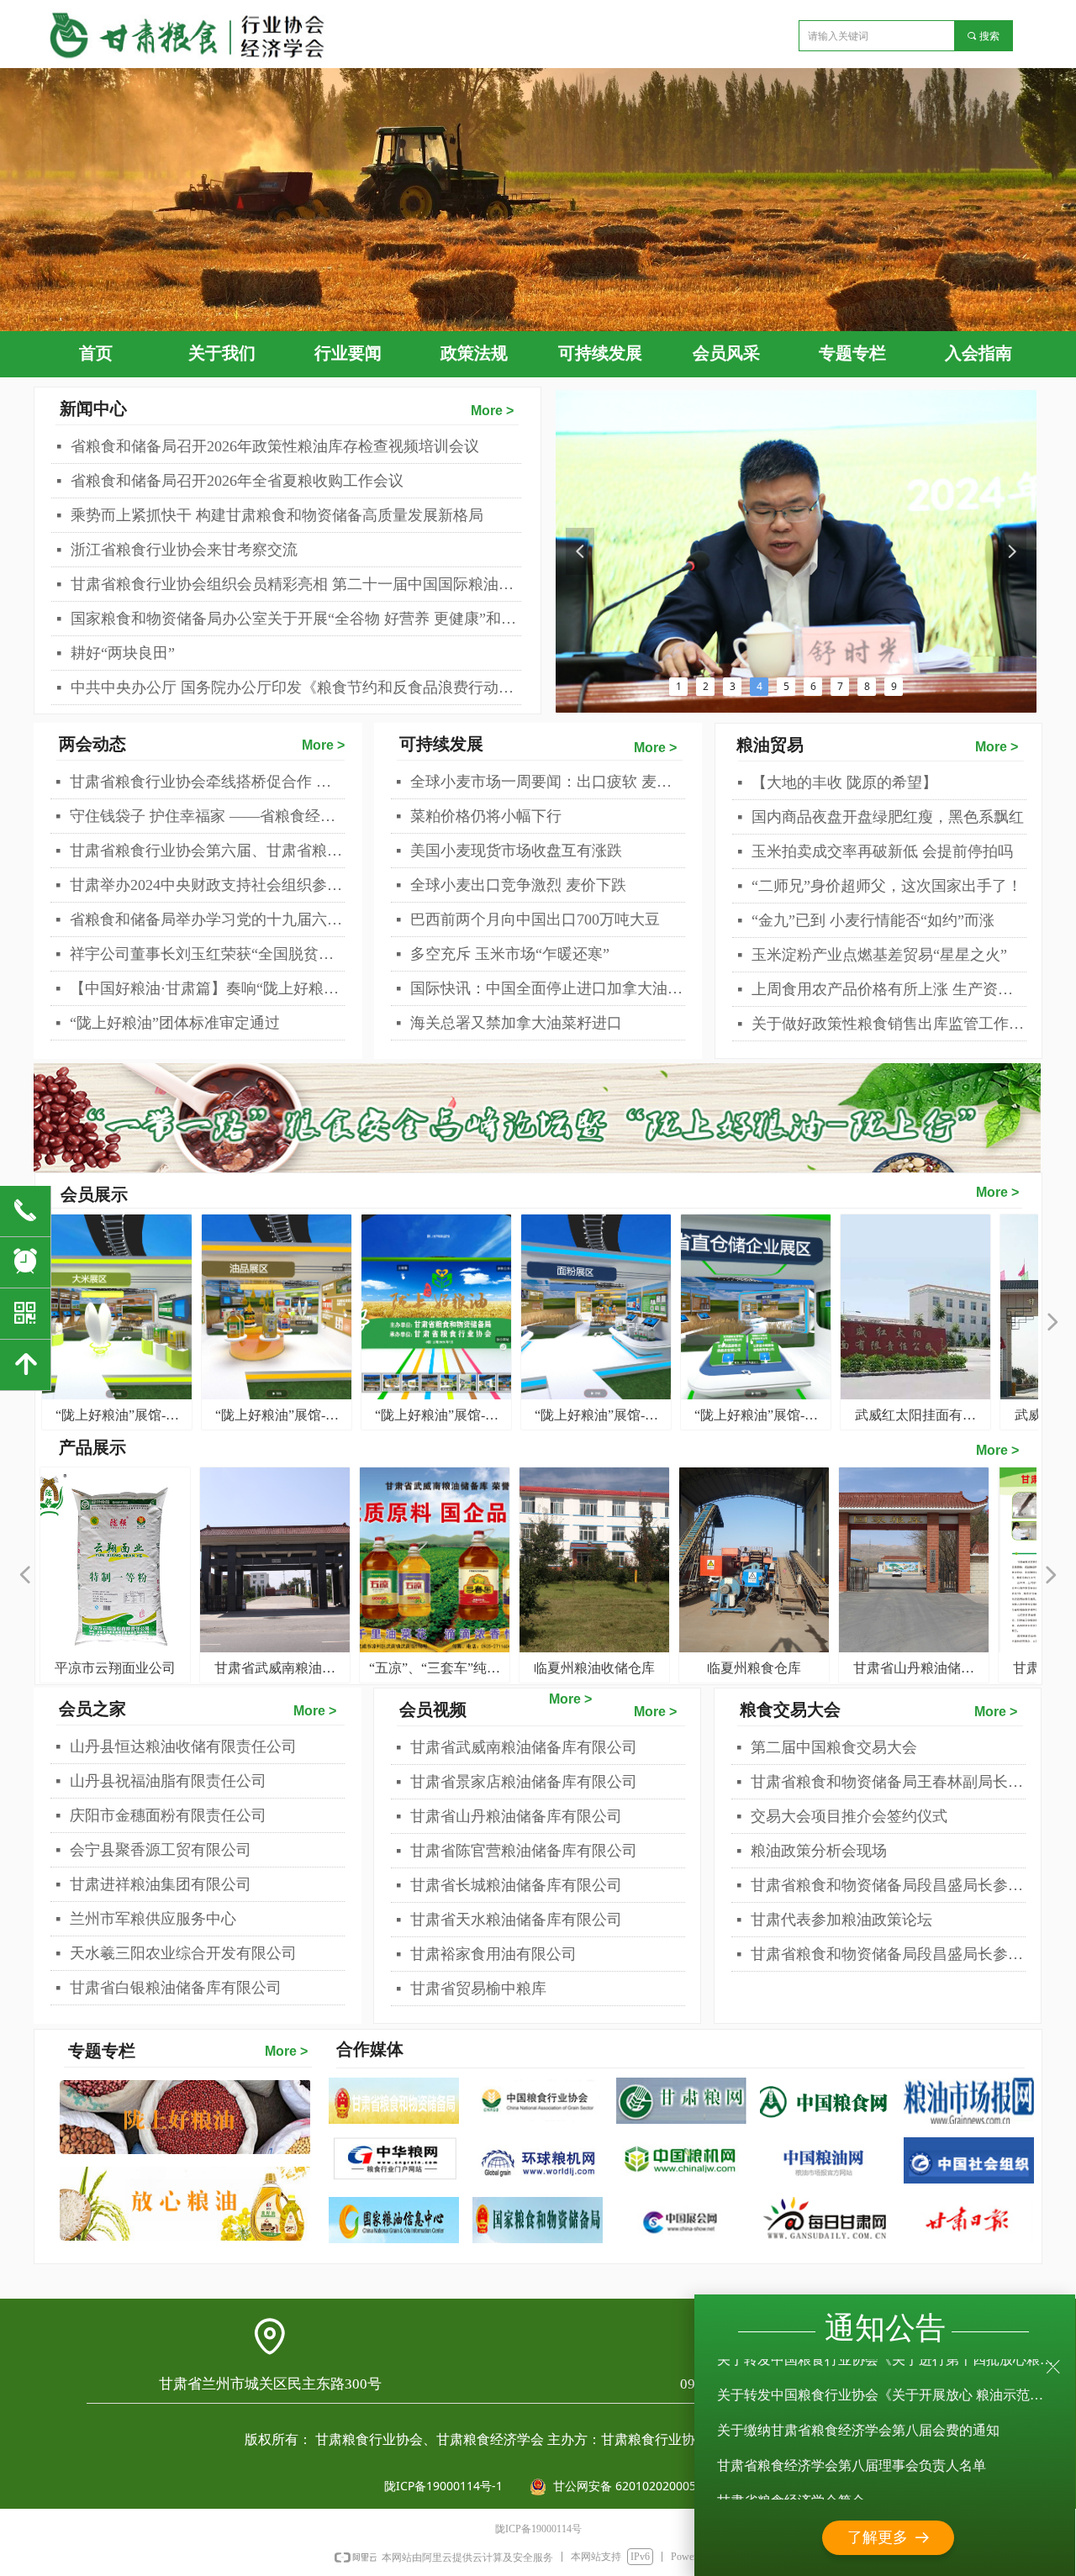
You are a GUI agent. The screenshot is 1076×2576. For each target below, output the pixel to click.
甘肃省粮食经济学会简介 (791, 2480)
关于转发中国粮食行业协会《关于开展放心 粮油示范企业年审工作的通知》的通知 (886, 2374)
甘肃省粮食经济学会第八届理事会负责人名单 (852, 2444)
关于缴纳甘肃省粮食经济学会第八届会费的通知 (858, 2409)
